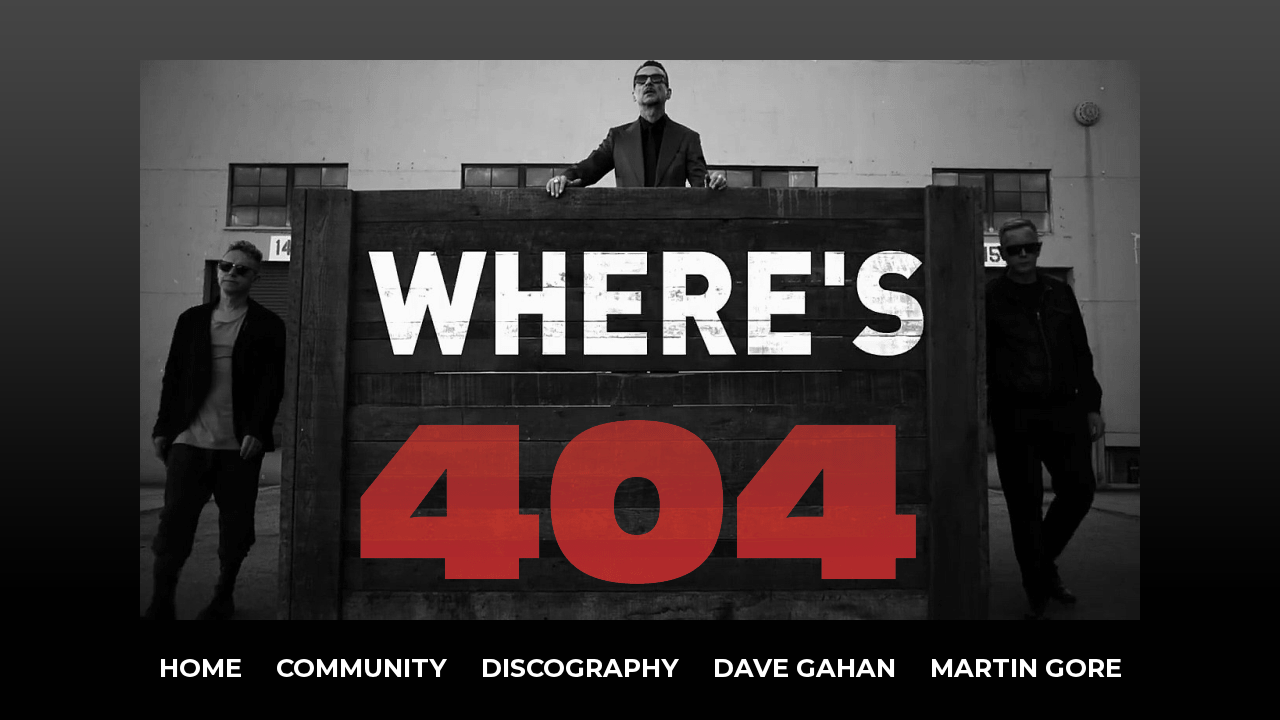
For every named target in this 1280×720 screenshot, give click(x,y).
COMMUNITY (361, 667)
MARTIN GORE (1026, 667)
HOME (200, 667)
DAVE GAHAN (804, 667)
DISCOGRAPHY (580, 667)
